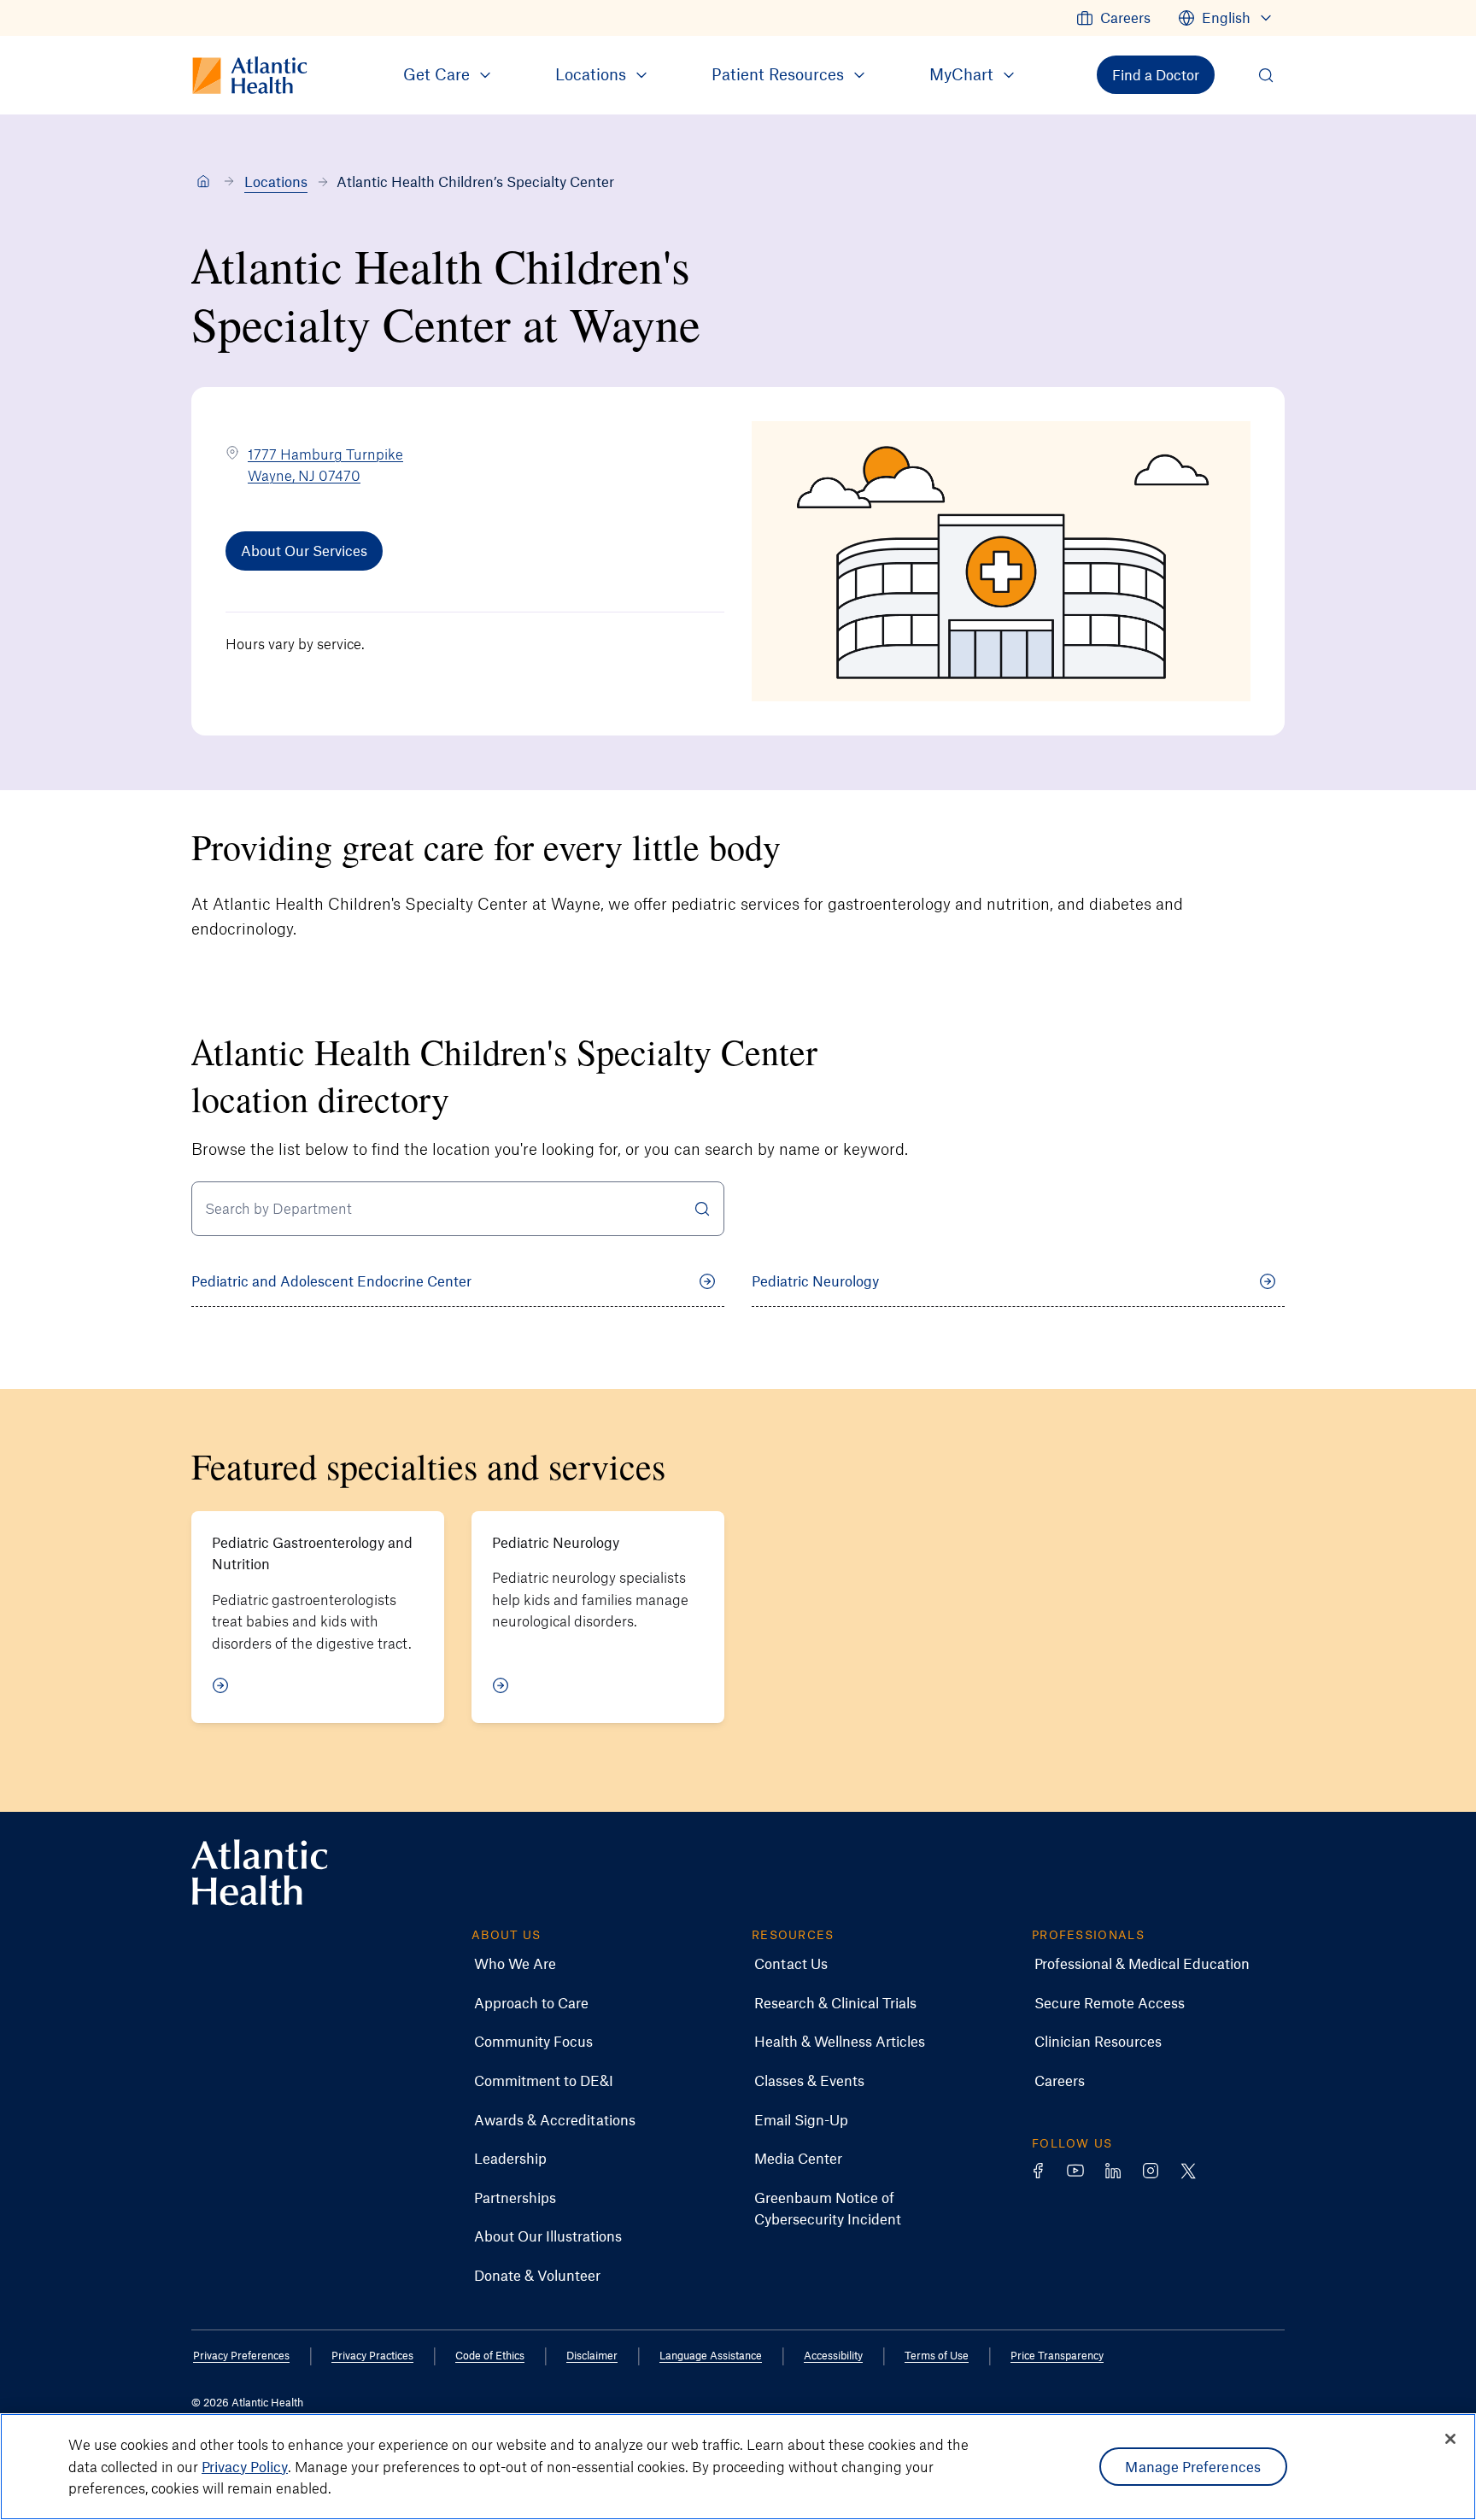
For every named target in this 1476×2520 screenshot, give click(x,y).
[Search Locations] (702, 1209)
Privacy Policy (245, 2466)
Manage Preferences (1193, 2466)
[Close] (1450, 2439)
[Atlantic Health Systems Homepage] (260, 1873)
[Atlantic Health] (203, 182)
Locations (276, 181)
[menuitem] (1113, 18)
